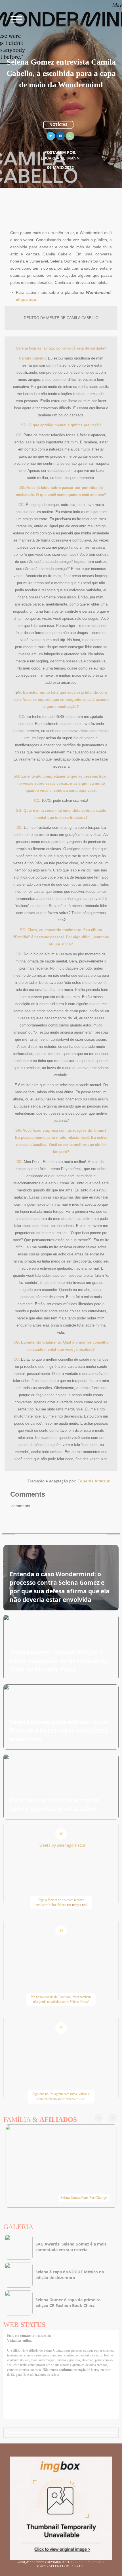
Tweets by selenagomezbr (61, 1845)
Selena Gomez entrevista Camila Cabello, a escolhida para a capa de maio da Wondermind (61, 73)
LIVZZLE (80, 2562)
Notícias (58, 125)
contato (26, 2336)
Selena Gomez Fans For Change (84, 2198)
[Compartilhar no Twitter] (51, 135)
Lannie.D (98, 2562)
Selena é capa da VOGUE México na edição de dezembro (70, 2275)
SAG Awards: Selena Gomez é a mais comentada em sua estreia (71, 2247)
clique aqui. (27, 299)
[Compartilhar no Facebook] (60, 135)
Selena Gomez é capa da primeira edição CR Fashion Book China (68, 2303)
